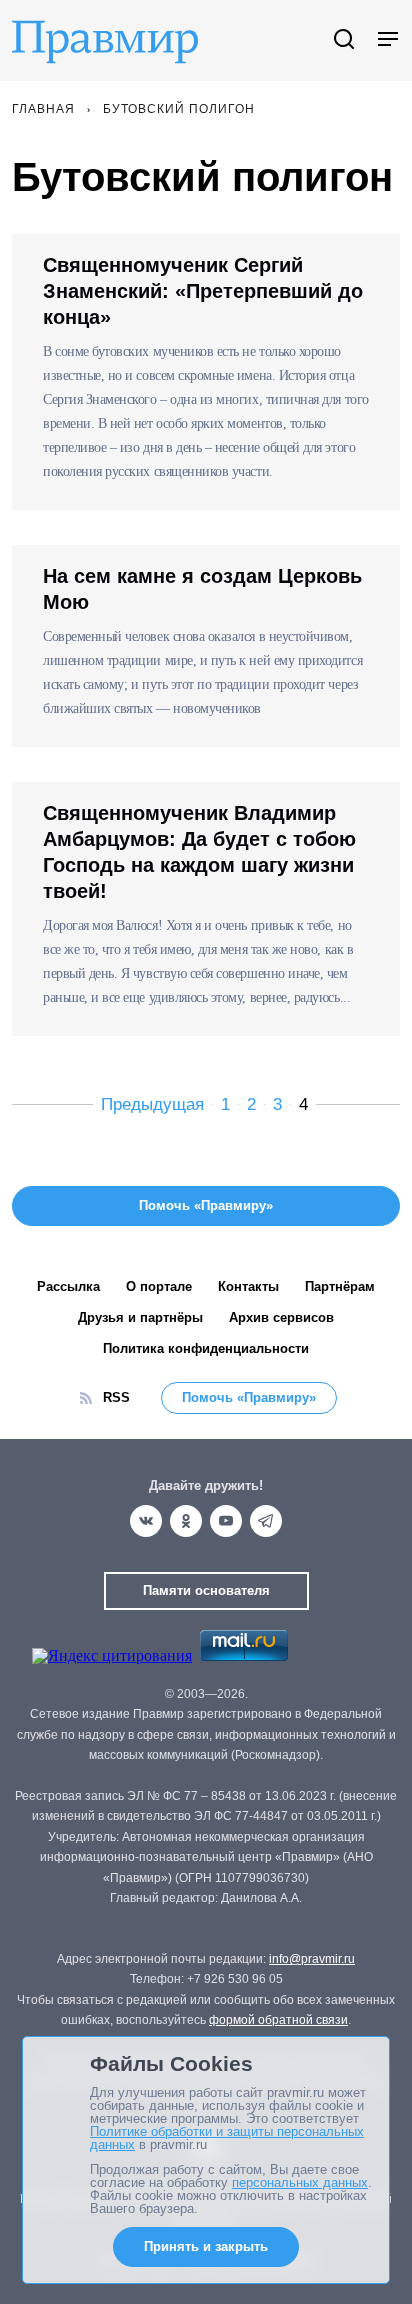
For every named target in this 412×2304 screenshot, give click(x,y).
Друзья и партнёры (140, 1317)
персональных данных (300, 2182)
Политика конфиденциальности (206, 1348)
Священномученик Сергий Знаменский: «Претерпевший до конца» (203, 291)
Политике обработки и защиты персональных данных (227, 2138)
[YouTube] (226, 1521)
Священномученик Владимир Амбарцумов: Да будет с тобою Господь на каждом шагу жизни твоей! (199, 852)
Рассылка (68, 1286)
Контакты (248, 1286)
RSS (116, 1397)
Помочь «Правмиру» (249, 1397)
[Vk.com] (146, 1521)
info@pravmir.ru (312, 1959)
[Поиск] (344, 40)
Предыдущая (152, 1104)
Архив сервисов (281, 1317)
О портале (159, 1286)
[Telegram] (266, 1521)
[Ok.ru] (186, 1521)
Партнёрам (340, 1286)
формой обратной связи (278, 2020)
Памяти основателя (206, 1590)
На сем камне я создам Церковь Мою (202, 589)
